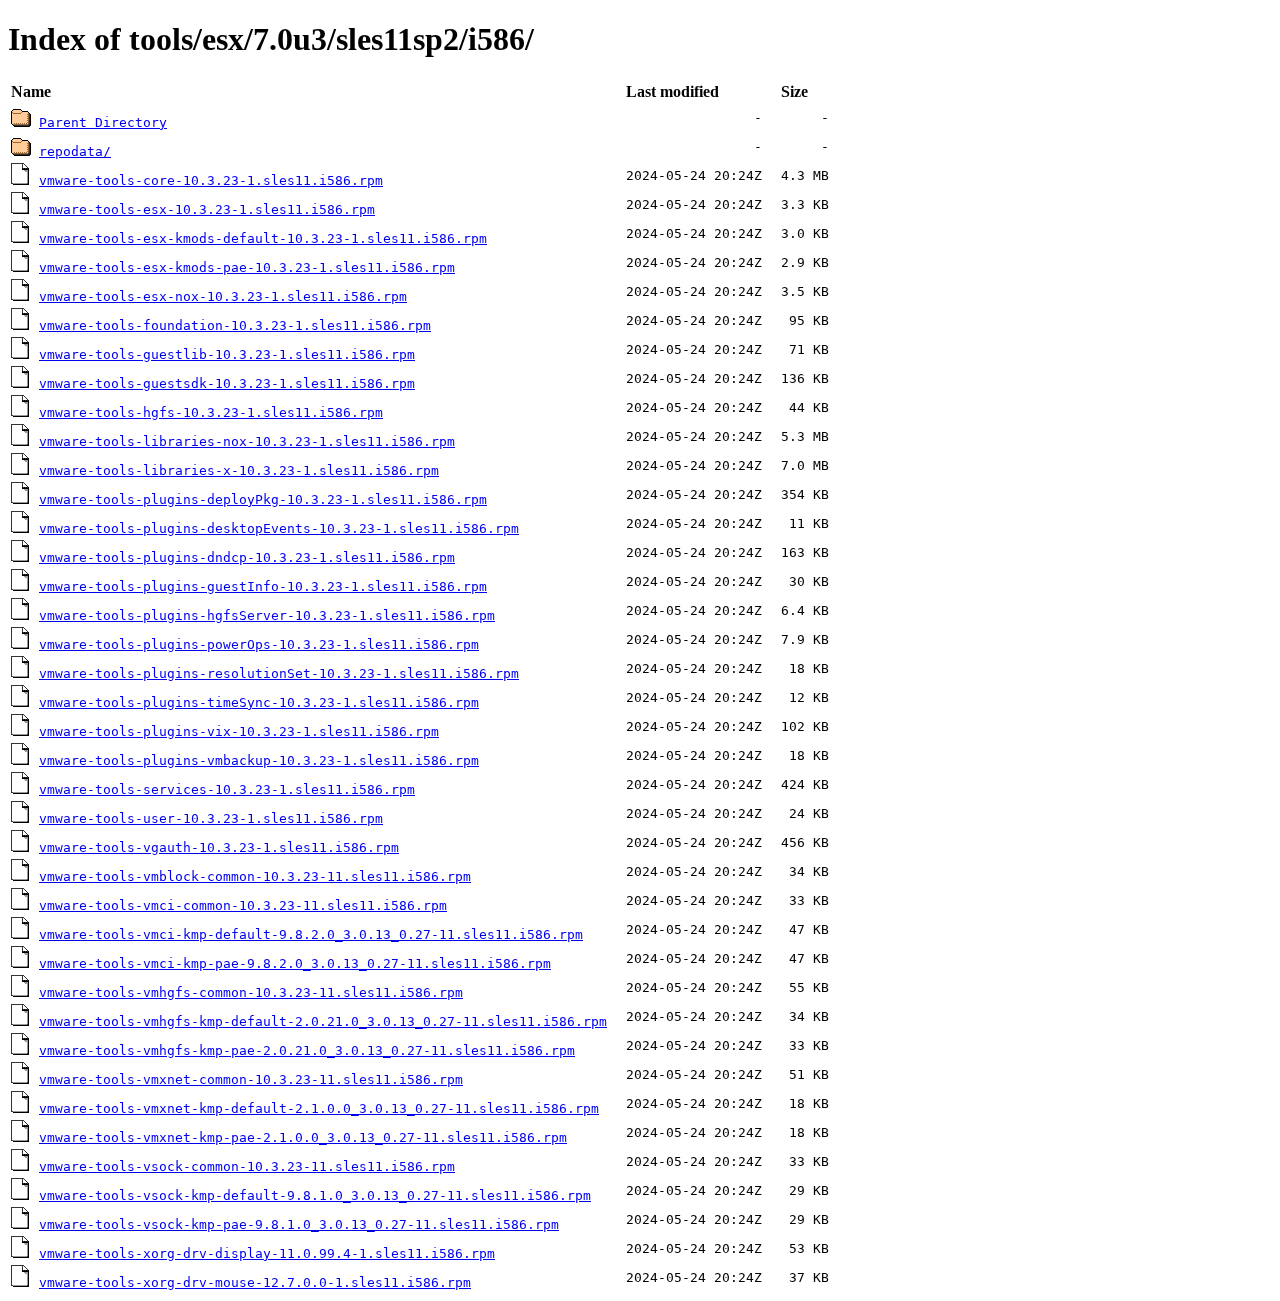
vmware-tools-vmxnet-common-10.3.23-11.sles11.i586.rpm (251, 1079)
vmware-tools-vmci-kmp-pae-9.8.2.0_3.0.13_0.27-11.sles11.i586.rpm (295, 963)
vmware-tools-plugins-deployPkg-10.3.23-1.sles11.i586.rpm (263, 499)
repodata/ (75, 151)
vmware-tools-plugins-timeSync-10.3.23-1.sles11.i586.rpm (259, 702)
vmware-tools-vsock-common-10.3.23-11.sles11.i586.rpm (247, 1166)
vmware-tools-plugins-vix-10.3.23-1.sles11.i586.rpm (239, 731)
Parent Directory (103, 122)
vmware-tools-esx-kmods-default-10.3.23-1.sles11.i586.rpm (263, 238)
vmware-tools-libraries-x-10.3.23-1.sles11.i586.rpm (239, 470)
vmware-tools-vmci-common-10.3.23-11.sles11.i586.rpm (243, 905)
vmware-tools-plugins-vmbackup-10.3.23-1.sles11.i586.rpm (259, 760)
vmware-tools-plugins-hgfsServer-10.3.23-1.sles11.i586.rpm (267, 615)
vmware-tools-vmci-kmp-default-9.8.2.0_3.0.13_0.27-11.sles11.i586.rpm (311, 934)
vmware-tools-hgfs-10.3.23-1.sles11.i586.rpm (211, 412)
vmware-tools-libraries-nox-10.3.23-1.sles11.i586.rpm (247, 441)
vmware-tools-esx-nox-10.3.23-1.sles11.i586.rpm (223, 296)
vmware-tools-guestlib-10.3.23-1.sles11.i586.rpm (227, 354)
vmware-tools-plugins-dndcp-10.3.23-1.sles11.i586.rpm (247, 557)
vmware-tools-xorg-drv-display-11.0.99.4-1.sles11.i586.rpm (267, 1253)
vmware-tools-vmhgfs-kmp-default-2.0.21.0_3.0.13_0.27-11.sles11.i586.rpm (323, 1021)
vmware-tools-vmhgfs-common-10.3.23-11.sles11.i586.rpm (251, 992)
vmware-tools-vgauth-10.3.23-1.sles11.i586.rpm (219, 847)
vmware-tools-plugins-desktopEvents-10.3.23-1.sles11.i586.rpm (279, 528)
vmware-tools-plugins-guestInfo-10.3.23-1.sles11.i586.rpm (263, 586)
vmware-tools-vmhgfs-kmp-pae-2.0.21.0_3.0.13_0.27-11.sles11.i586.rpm (307, 1050)
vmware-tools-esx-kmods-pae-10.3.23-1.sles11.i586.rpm (247, 267)
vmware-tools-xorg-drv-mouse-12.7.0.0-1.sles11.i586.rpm (255, 1282)
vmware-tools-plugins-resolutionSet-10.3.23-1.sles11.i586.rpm (279, 673)
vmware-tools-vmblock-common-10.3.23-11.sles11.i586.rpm (255, 876)
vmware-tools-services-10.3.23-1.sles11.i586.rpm (227, 789)
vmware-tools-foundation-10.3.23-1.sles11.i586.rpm (235, 325)
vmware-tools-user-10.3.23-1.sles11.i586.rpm (211, 818)
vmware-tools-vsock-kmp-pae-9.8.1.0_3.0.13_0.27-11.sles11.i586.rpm (299, 1224)
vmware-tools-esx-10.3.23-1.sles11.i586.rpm (207, 209)
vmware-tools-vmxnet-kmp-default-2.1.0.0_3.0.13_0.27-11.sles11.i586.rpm (319, 1108)
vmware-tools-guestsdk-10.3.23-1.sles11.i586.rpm (227, 383)
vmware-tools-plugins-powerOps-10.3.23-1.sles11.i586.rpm (259, 644)
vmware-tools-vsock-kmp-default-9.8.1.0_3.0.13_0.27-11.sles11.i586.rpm (315, 1195)
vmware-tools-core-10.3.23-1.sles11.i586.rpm (211, 180)
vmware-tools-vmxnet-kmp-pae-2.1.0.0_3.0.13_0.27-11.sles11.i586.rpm (303, 1137)
